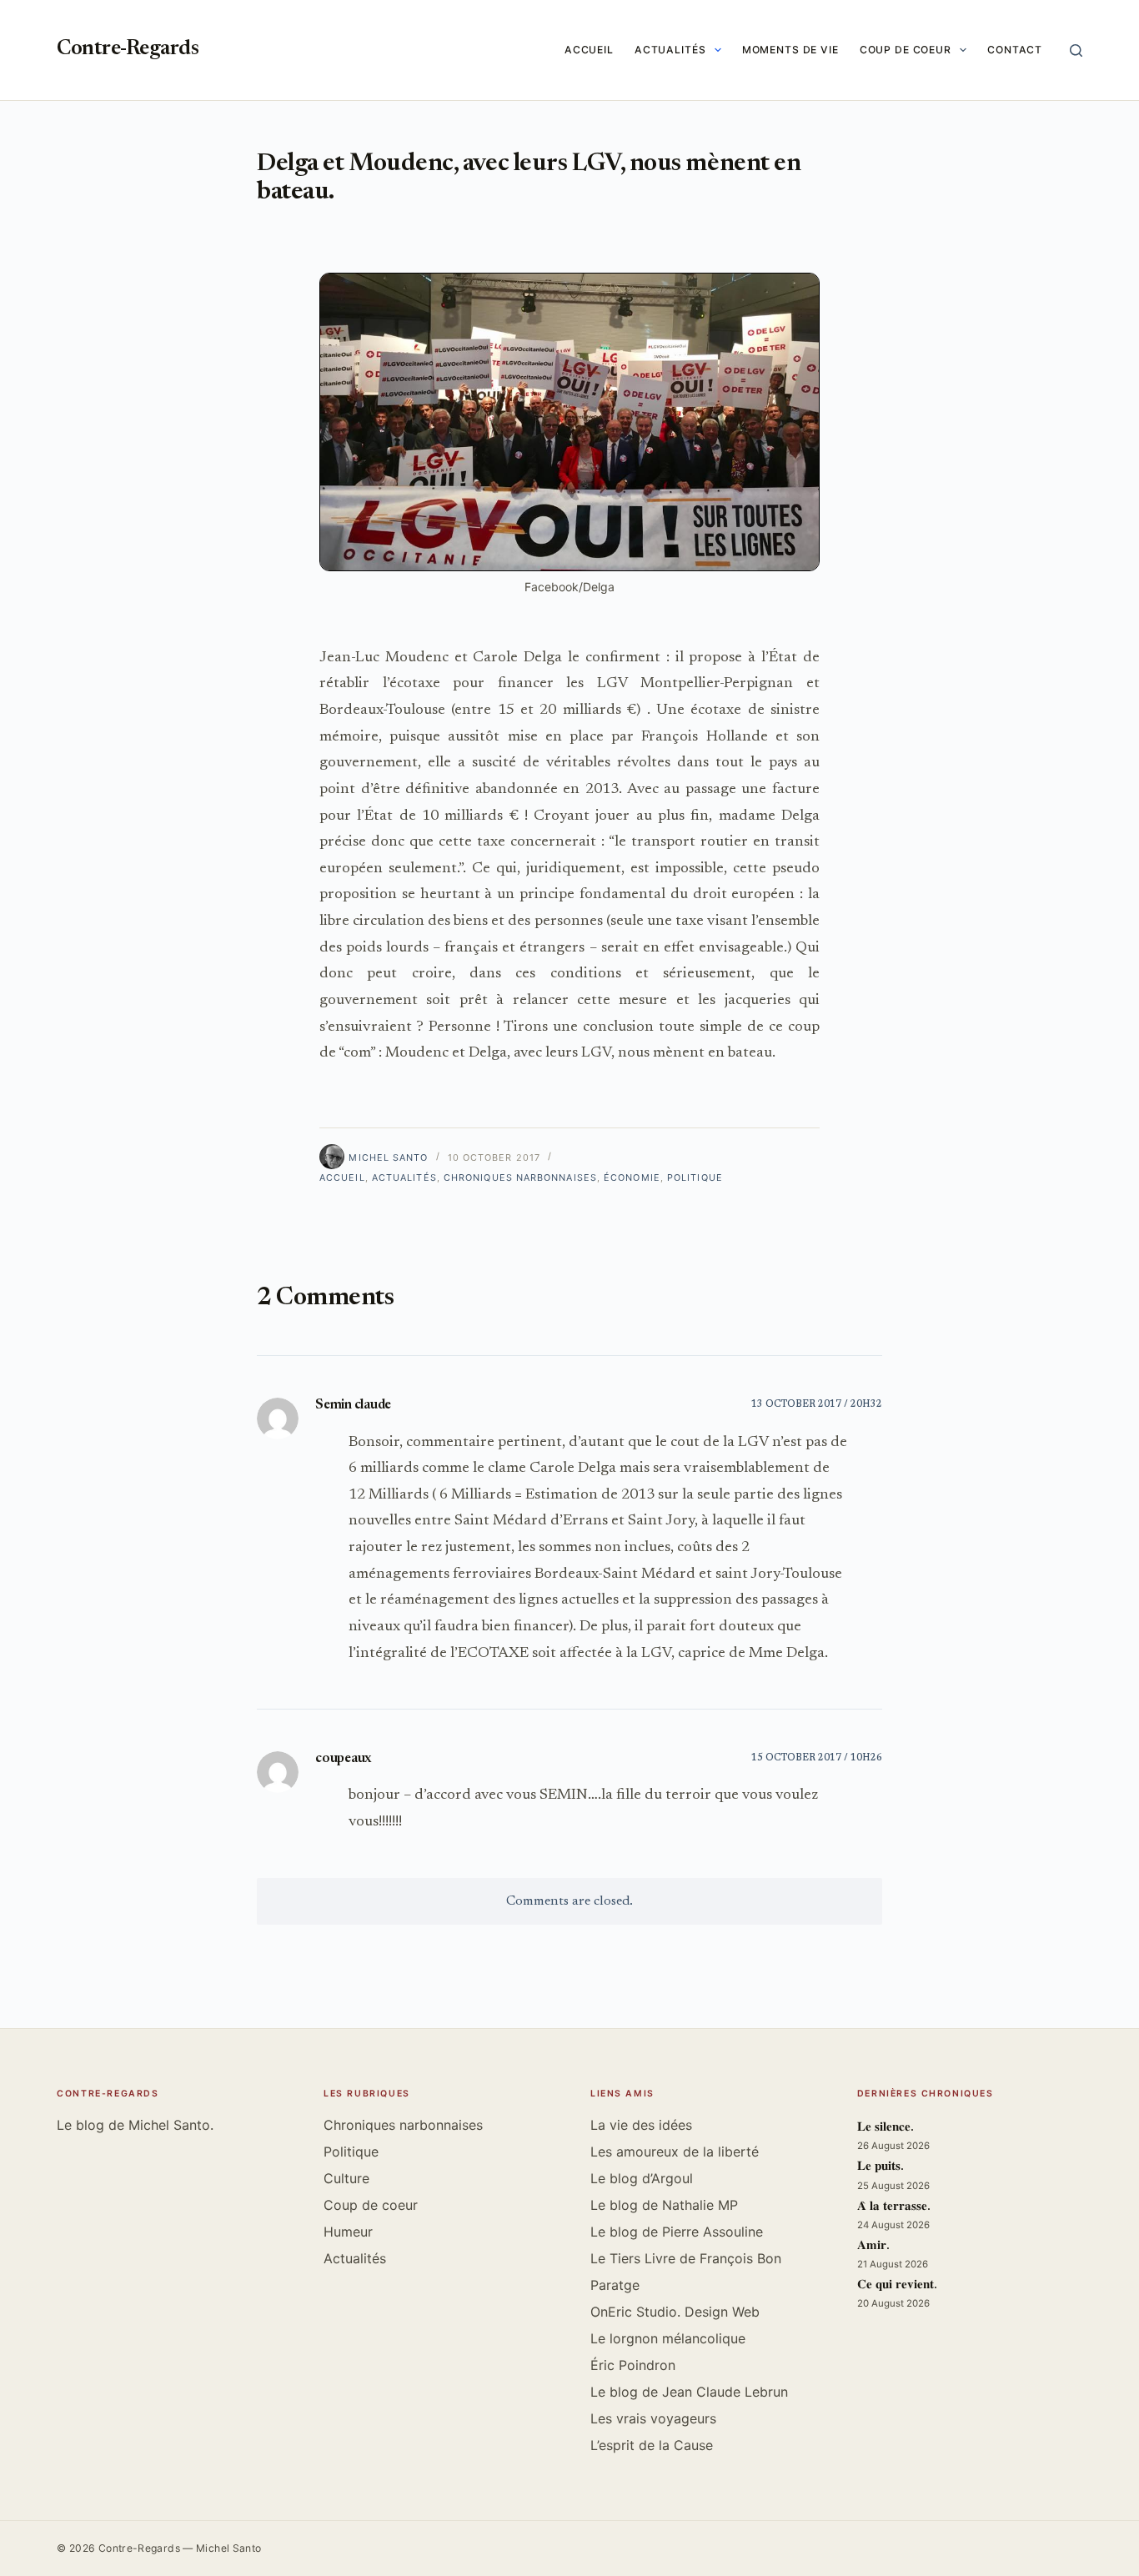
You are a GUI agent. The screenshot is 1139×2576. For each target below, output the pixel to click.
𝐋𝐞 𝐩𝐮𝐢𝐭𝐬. (881, 2167)
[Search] (1076, 50)
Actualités (670, 50)
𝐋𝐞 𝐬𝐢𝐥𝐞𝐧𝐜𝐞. (886, 2128)
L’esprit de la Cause (652, 2445)
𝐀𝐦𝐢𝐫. (873, 2246)
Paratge (615, 2285)
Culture (346, 2178)
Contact (1015, 50)
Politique (695, 1178)
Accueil (589, 50)
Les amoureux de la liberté (675, 2152)
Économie (632, 1178)
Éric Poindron (633, 2365)
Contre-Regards (128, 50)
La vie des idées (641, 2125)
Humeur (348, 2232)
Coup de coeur (906, 50)
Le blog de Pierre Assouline (677, 2232)
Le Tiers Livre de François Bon (686, 2258)
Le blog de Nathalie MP (664, 2205)
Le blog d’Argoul (642, 2178)
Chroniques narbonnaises (520, 1178)
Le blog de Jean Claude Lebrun (689, 2392)
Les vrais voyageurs (653, 2418)
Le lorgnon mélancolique (668, 2338)
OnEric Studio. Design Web (675, 2312)
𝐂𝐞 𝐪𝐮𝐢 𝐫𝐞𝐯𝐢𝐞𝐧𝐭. (897, 2285)
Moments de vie (790, 50)
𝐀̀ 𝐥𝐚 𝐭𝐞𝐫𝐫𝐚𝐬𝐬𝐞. (894, 2207)
